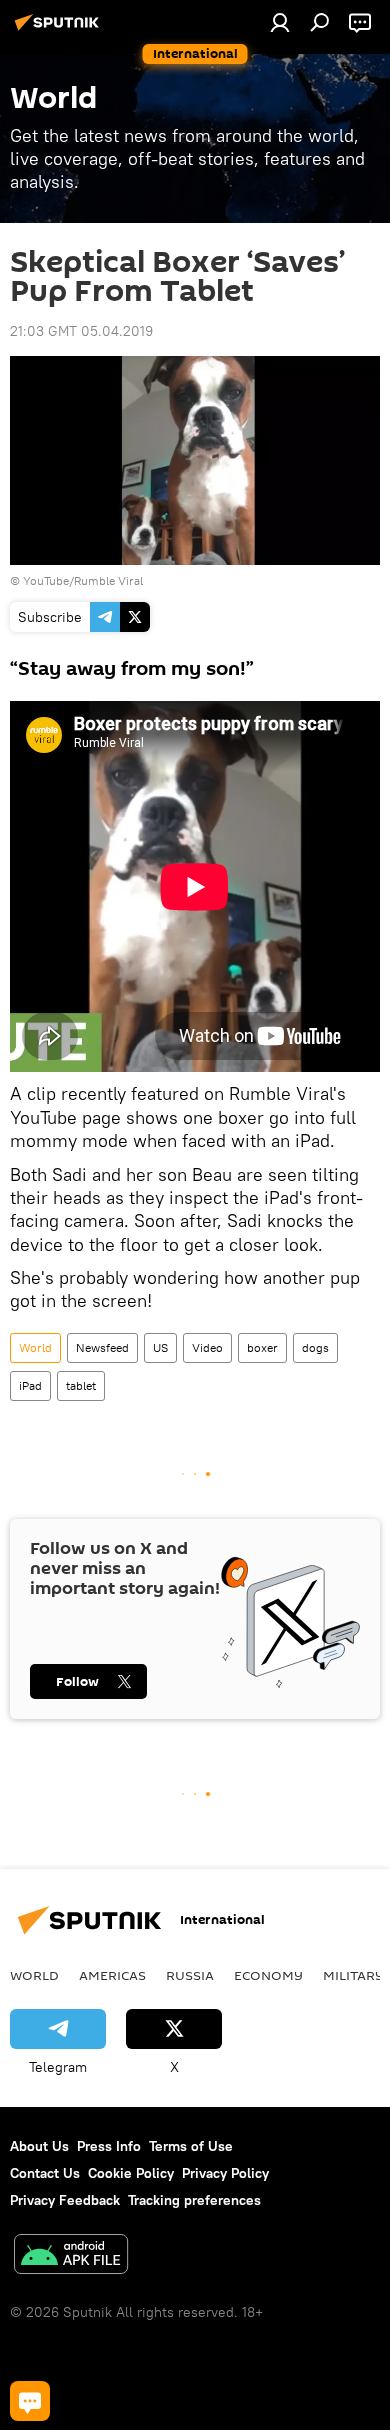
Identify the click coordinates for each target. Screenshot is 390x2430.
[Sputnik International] (60, 30)
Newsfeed (102, 1347)
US (160, 1347)
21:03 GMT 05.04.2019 (81, 331)
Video (207, 1347)
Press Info (109, 2146)
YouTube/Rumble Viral (83, 580)
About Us (39, 2146)
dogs (315, 1347)
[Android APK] (71, 2256)
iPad (30, 1385)
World (35, 1347)
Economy (268, 1975)
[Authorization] (280, 22)
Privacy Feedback (65, 2200)
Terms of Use (191, 2146)
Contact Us (45, 2173)
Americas (112, 1975)
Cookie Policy (131, 2173)
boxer (262, 1347)
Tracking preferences (194, 2200)
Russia (190, 1975)
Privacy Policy (225, 2173)
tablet (81, 1385)
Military (353, 1975)
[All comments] (30, 2401)
